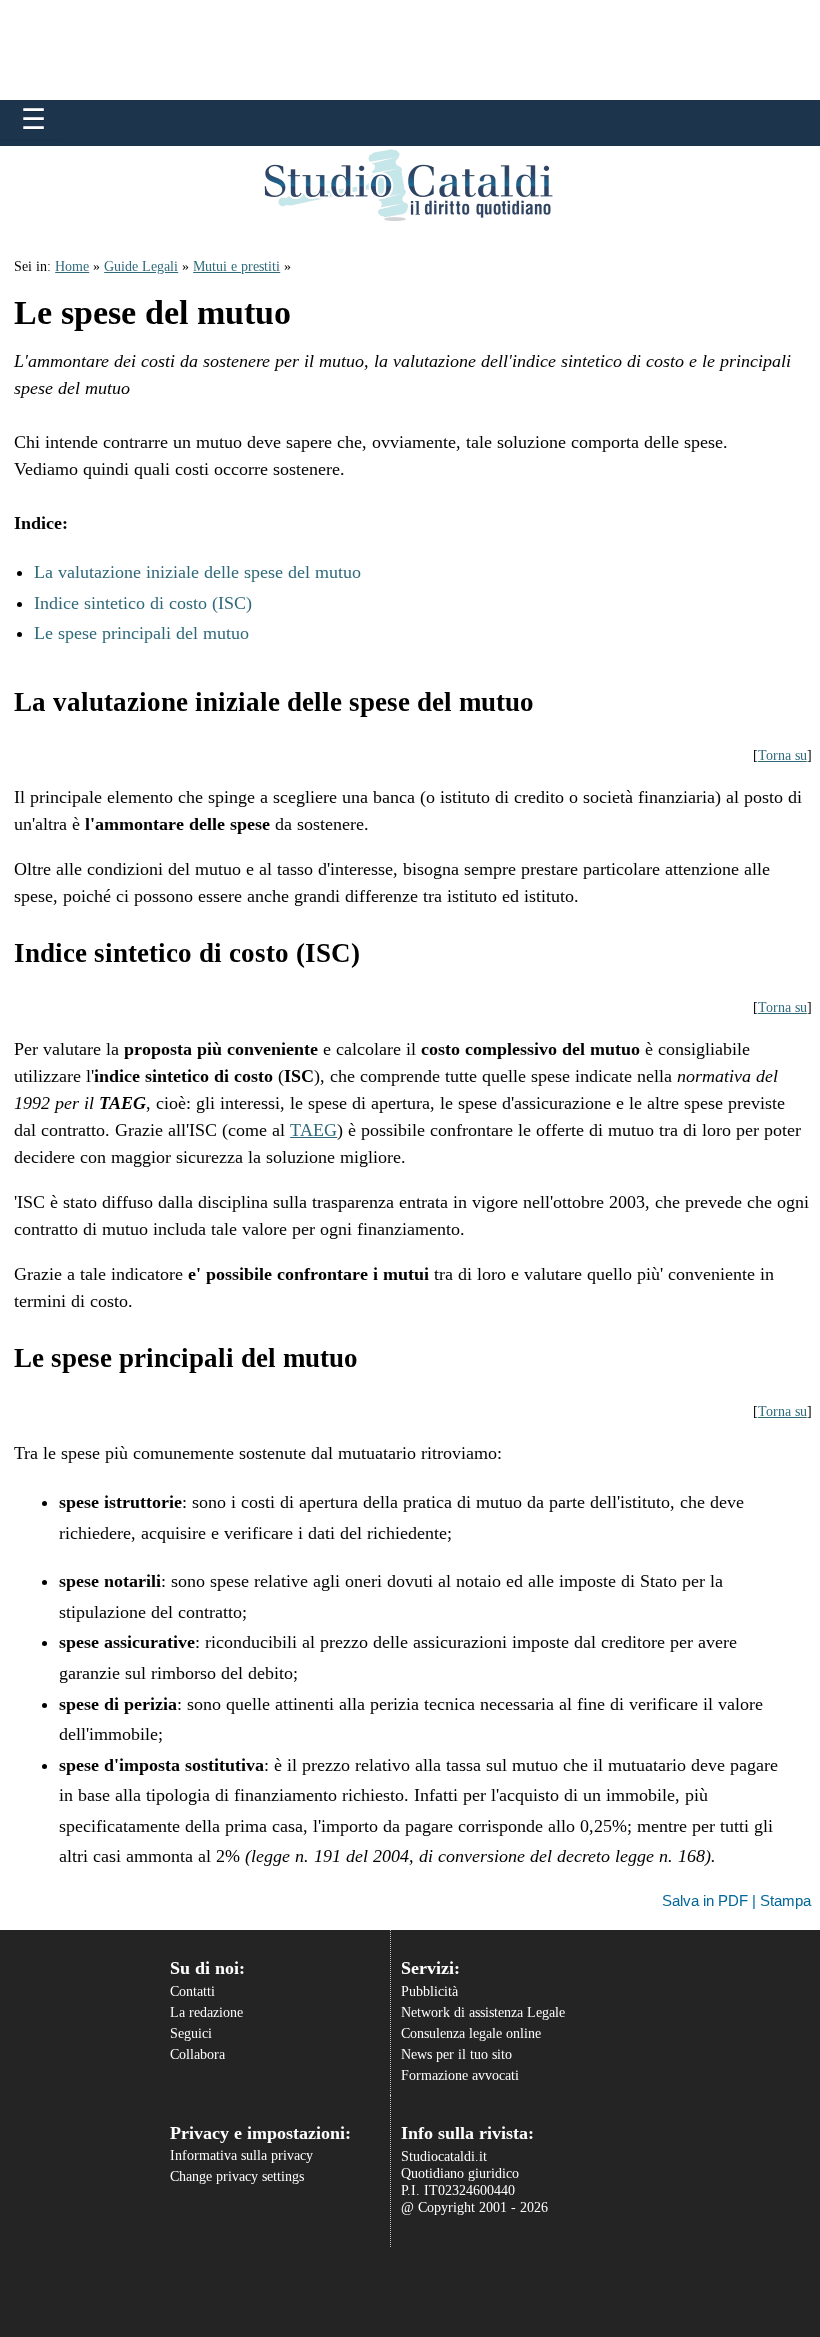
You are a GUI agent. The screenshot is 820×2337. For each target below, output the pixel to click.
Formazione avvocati (460, 2075)
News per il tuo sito (456, 2054)
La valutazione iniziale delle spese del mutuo (197, 572)
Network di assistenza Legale (483, 2012)
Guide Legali (141, 266)
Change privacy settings (237, 2176)
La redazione (206, 2012)
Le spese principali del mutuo (141, 633)
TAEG (313, 1130)
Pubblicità (429, 1991)
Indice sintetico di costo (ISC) (143, 603)
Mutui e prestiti (236, 266)
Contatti (192, 1991)
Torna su (782, 755)
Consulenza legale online (471, 2033)
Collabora (197, 2054)
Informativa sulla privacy (241, 2155)
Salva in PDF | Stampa (736, 1900)
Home (72, 266)
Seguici (191, 2033)
